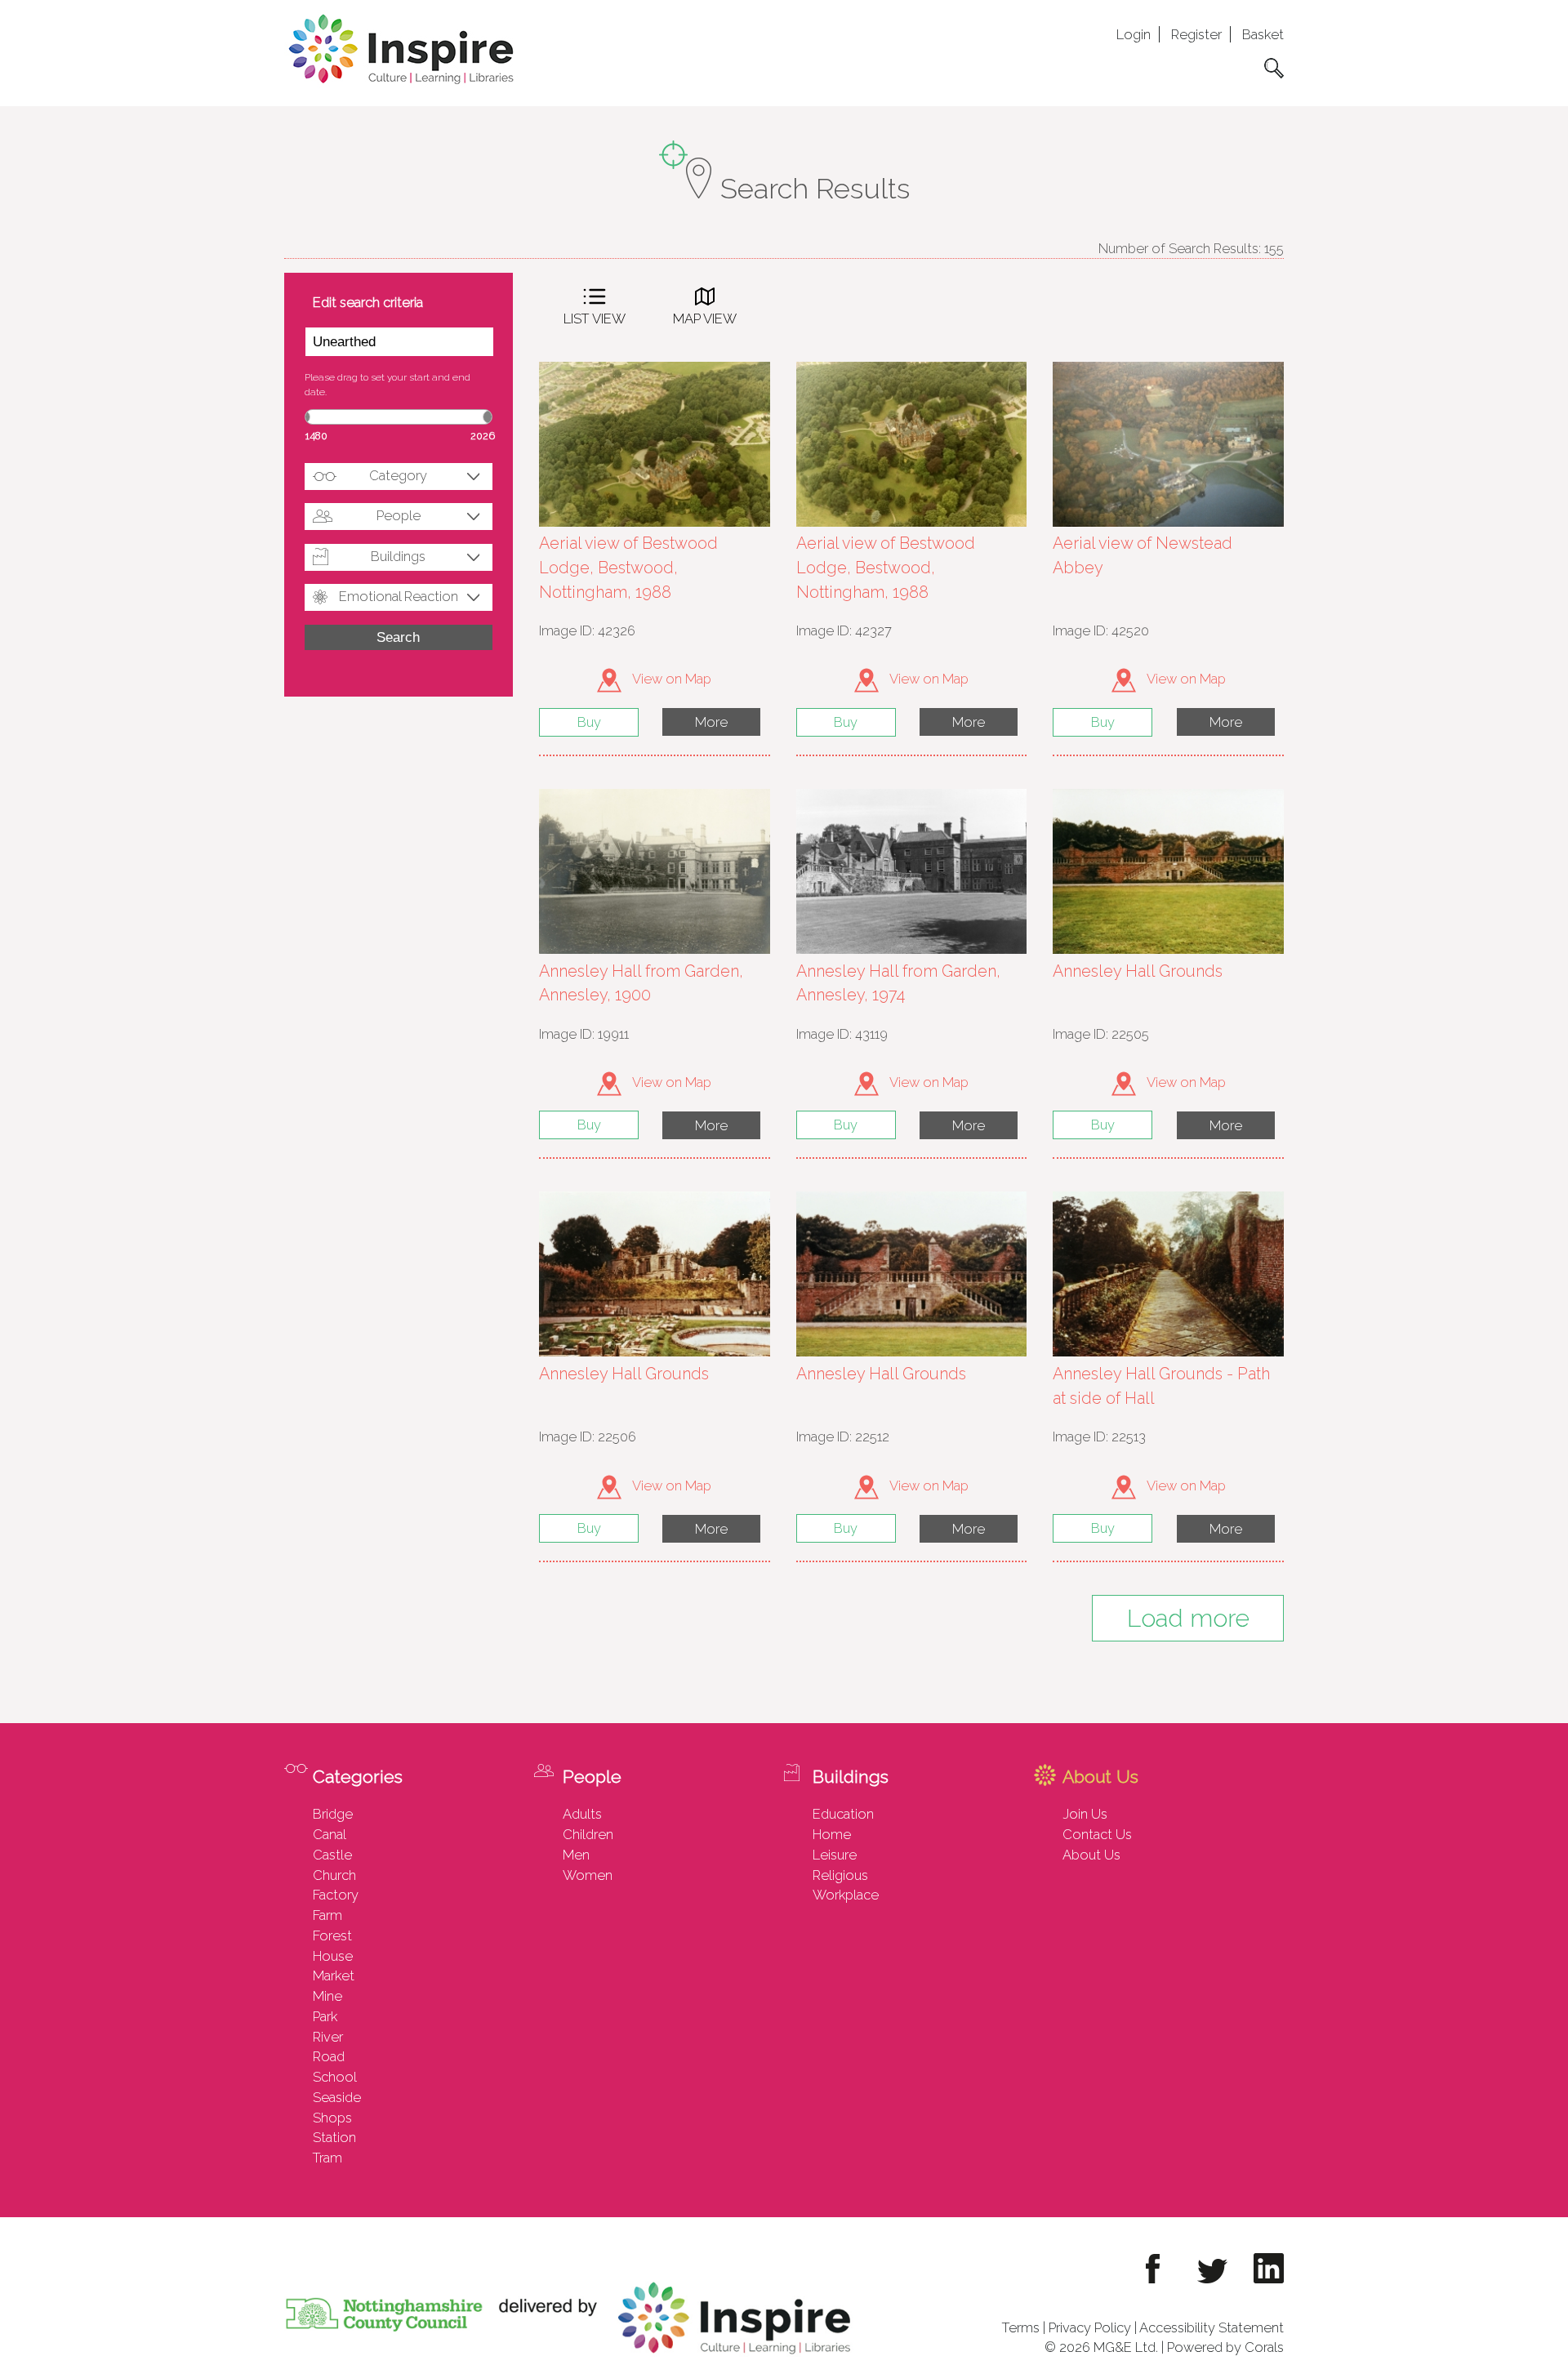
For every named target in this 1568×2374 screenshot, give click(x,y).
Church (334, 1875)
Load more (1188, 1618)
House (333, 1956)
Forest (332, 1935)
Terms (1021, 2327)
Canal (330, 1834)
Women (588, 1875)
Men (576, 1855)
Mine (327, 1996)
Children (588, 1834)
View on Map (670, 679)
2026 (483, 436)
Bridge (333, 1814)
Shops (332, 2118)
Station (334, 2137)
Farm (327, 1915)
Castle (332, 1855)
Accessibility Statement (1212, 2327)
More (711, 722)
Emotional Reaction (399, 596)
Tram (327, 2158)
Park (325, 2016)
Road (329, 2056)
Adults (582, 1814)
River (328, 2037)
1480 (316, 436)
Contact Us (1097, 1834)
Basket (1263, 34)
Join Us (1085, 1814)
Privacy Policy (1090, 2327)
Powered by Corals (1225, 2347)
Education (843, 1814)
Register (1196, 34)
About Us (1091, 1855)
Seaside (337, 2097)
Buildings (398, 556)
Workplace (846, 1895)
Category (398, 475)
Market (334, 1975)
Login (1134, 34)
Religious (840, 1875)
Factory (336, 1895)
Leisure (835, 1855)
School (335, 2077)
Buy (589, 722)
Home (832, 1834)
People (399, 515)
